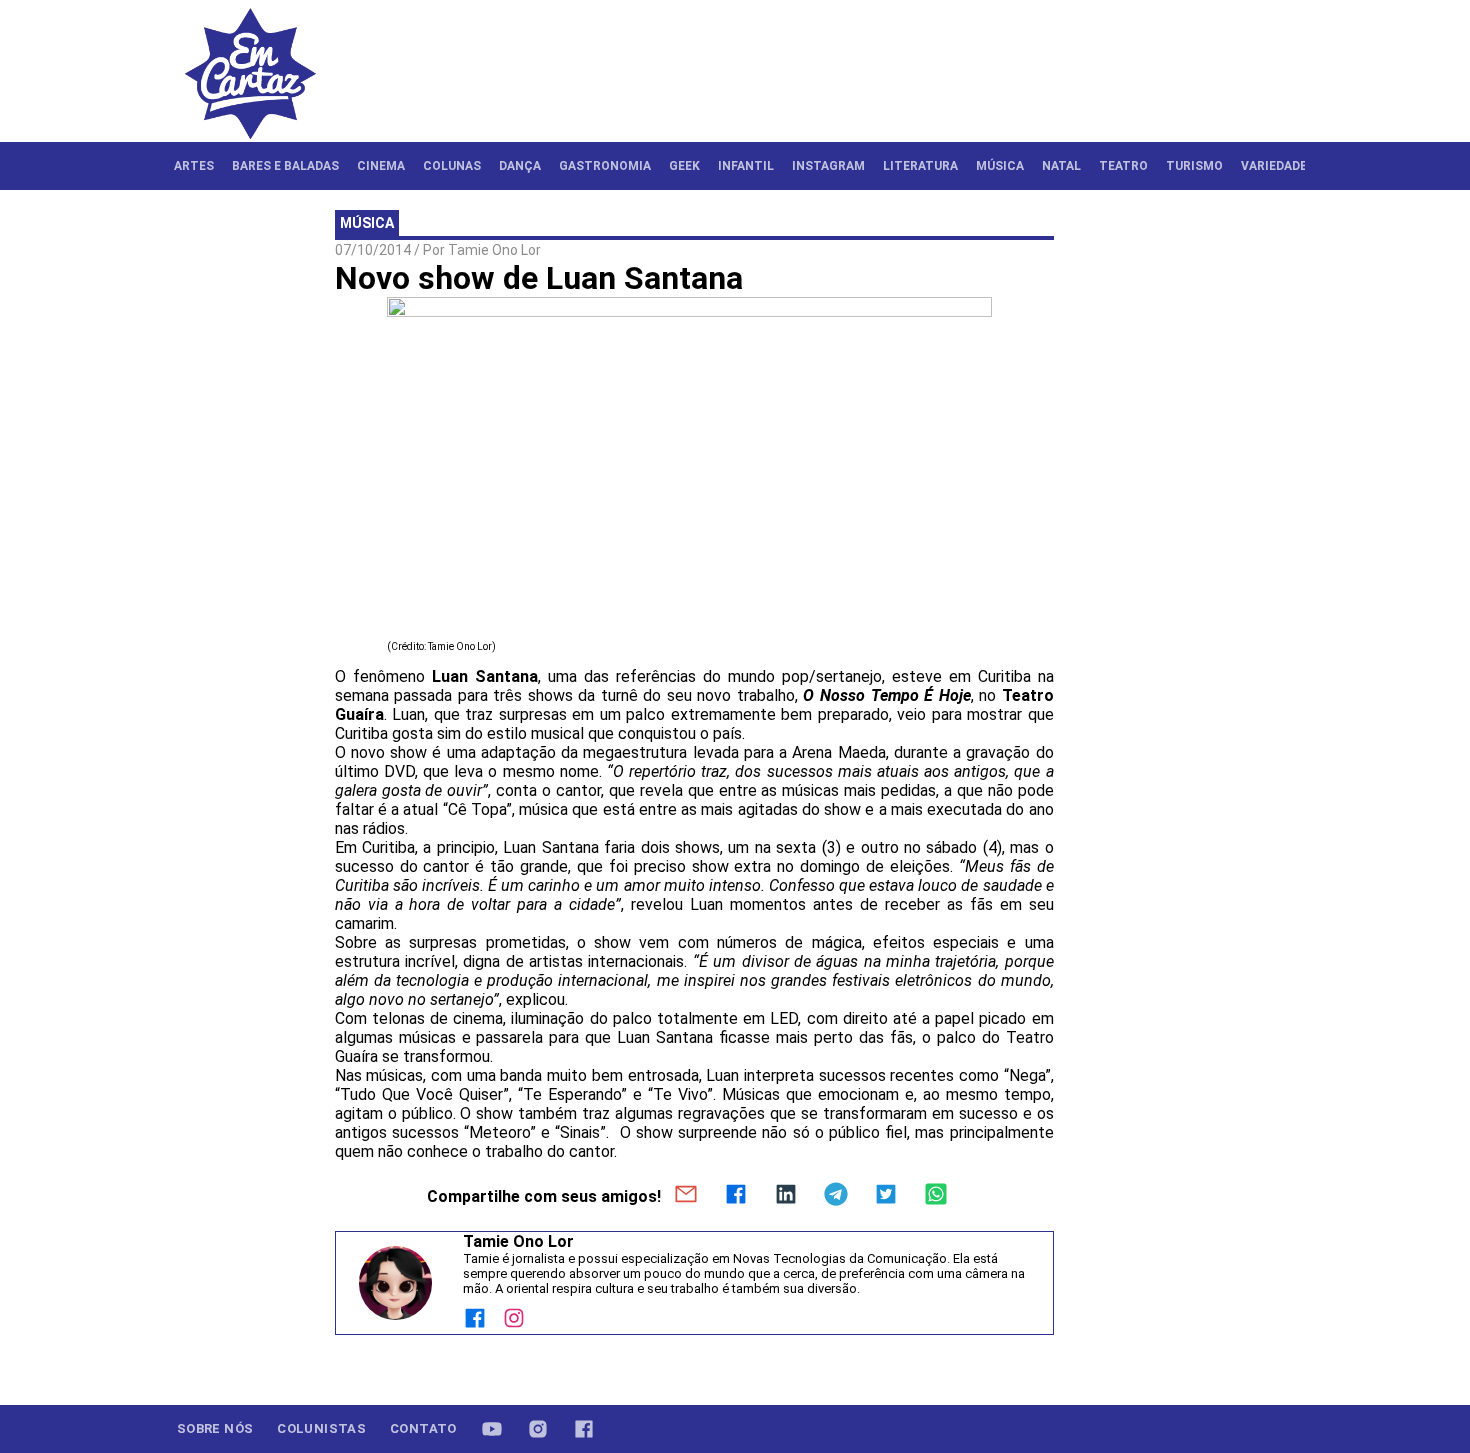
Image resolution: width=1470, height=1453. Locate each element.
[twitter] (886, 1196)
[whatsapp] (936, 1196)
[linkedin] (786, 1196)
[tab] (194, 166)
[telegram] (836, 1196)
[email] (686, 1196)
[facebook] (736, 1196)
